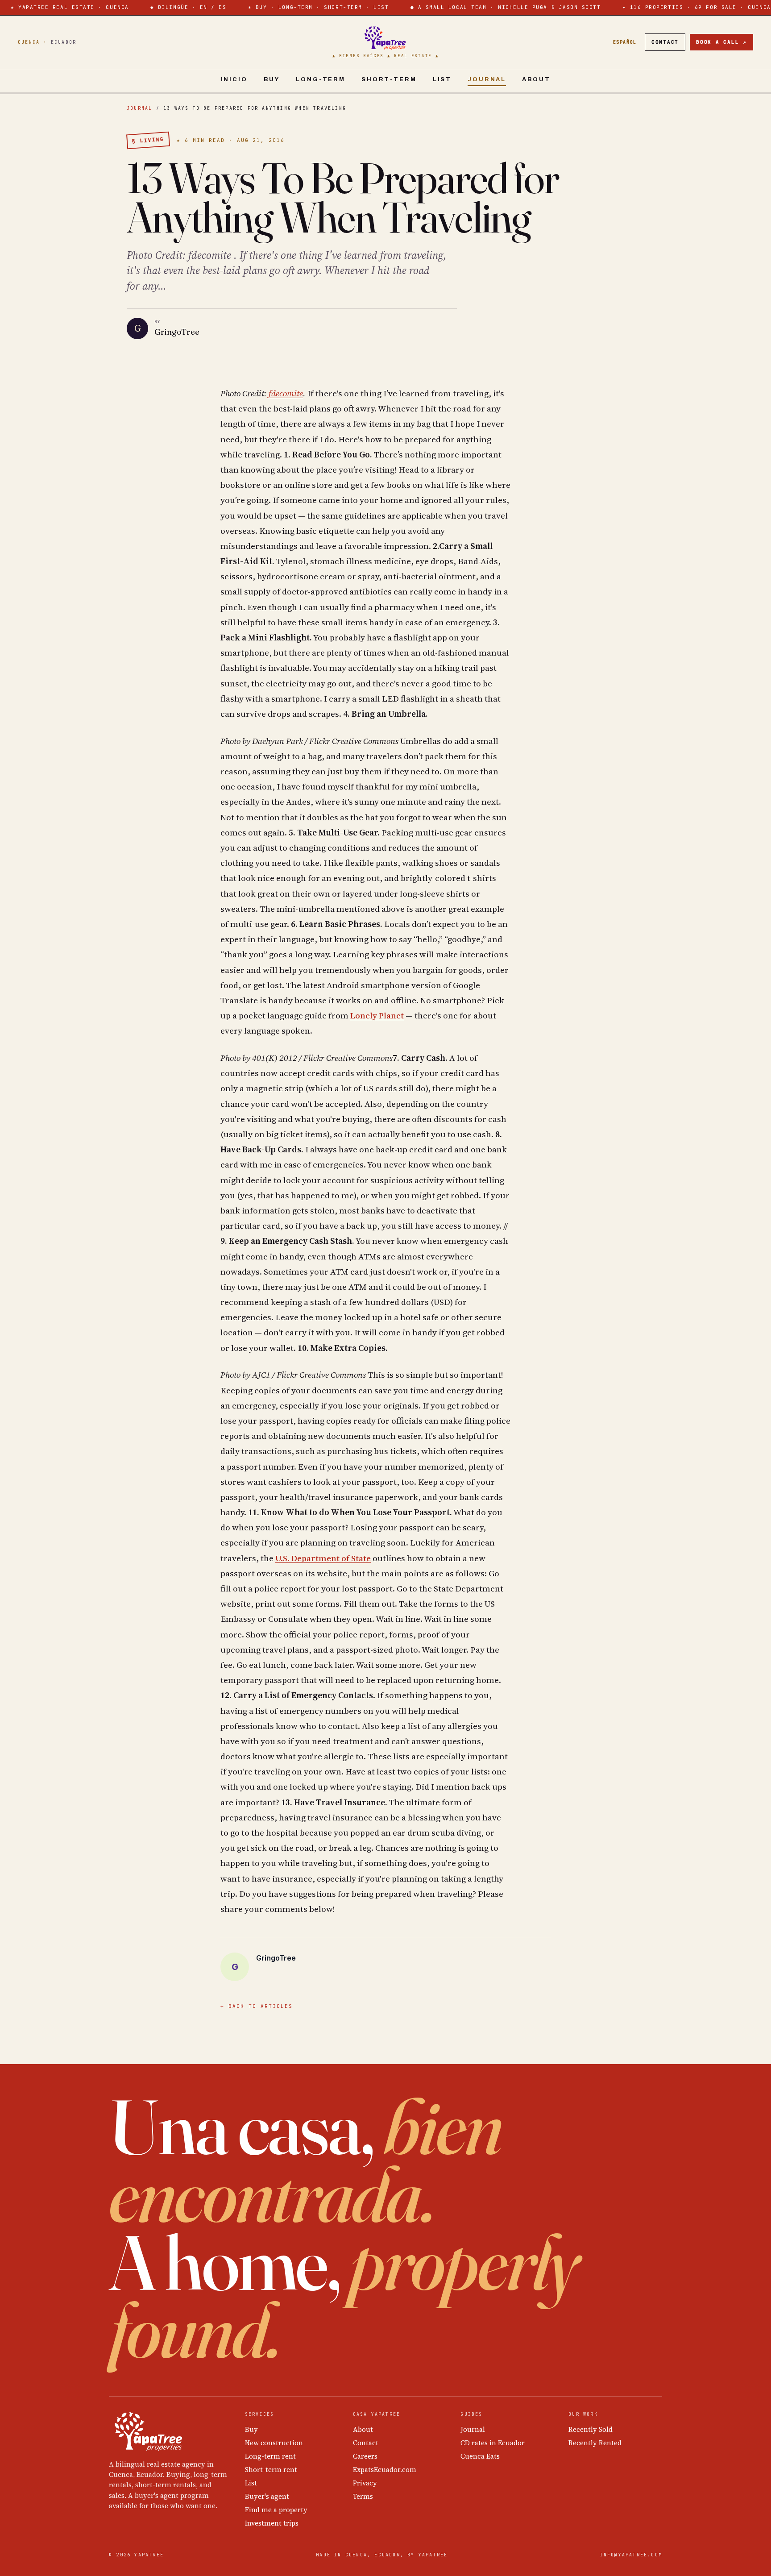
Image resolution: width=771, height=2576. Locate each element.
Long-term (321, 79)
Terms (363, 2496)
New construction (274, 2443)
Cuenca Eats (480, 2456)
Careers (365, 2456)
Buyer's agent (267, 2496)
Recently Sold (591, 2429)
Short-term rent (271, 2470)
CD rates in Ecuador (493, 2443)
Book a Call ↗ (721, 42)
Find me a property (276, 2510)
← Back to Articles (257, 2006)
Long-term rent (270, 2456)
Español (625, 42)
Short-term (389, 79)
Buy (272, 79)
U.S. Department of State (323, 1558)
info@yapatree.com (631, 2555)
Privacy (365, 2483)
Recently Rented (595, 2443)
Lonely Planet (377, 1015)
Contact (665, 42)
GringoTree (177, 332)
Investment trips (272, 2523)
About (536, 79)
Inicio (234, 79)
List (442, 79)
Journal (487, 79)
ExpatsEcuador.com (385, 2470)
